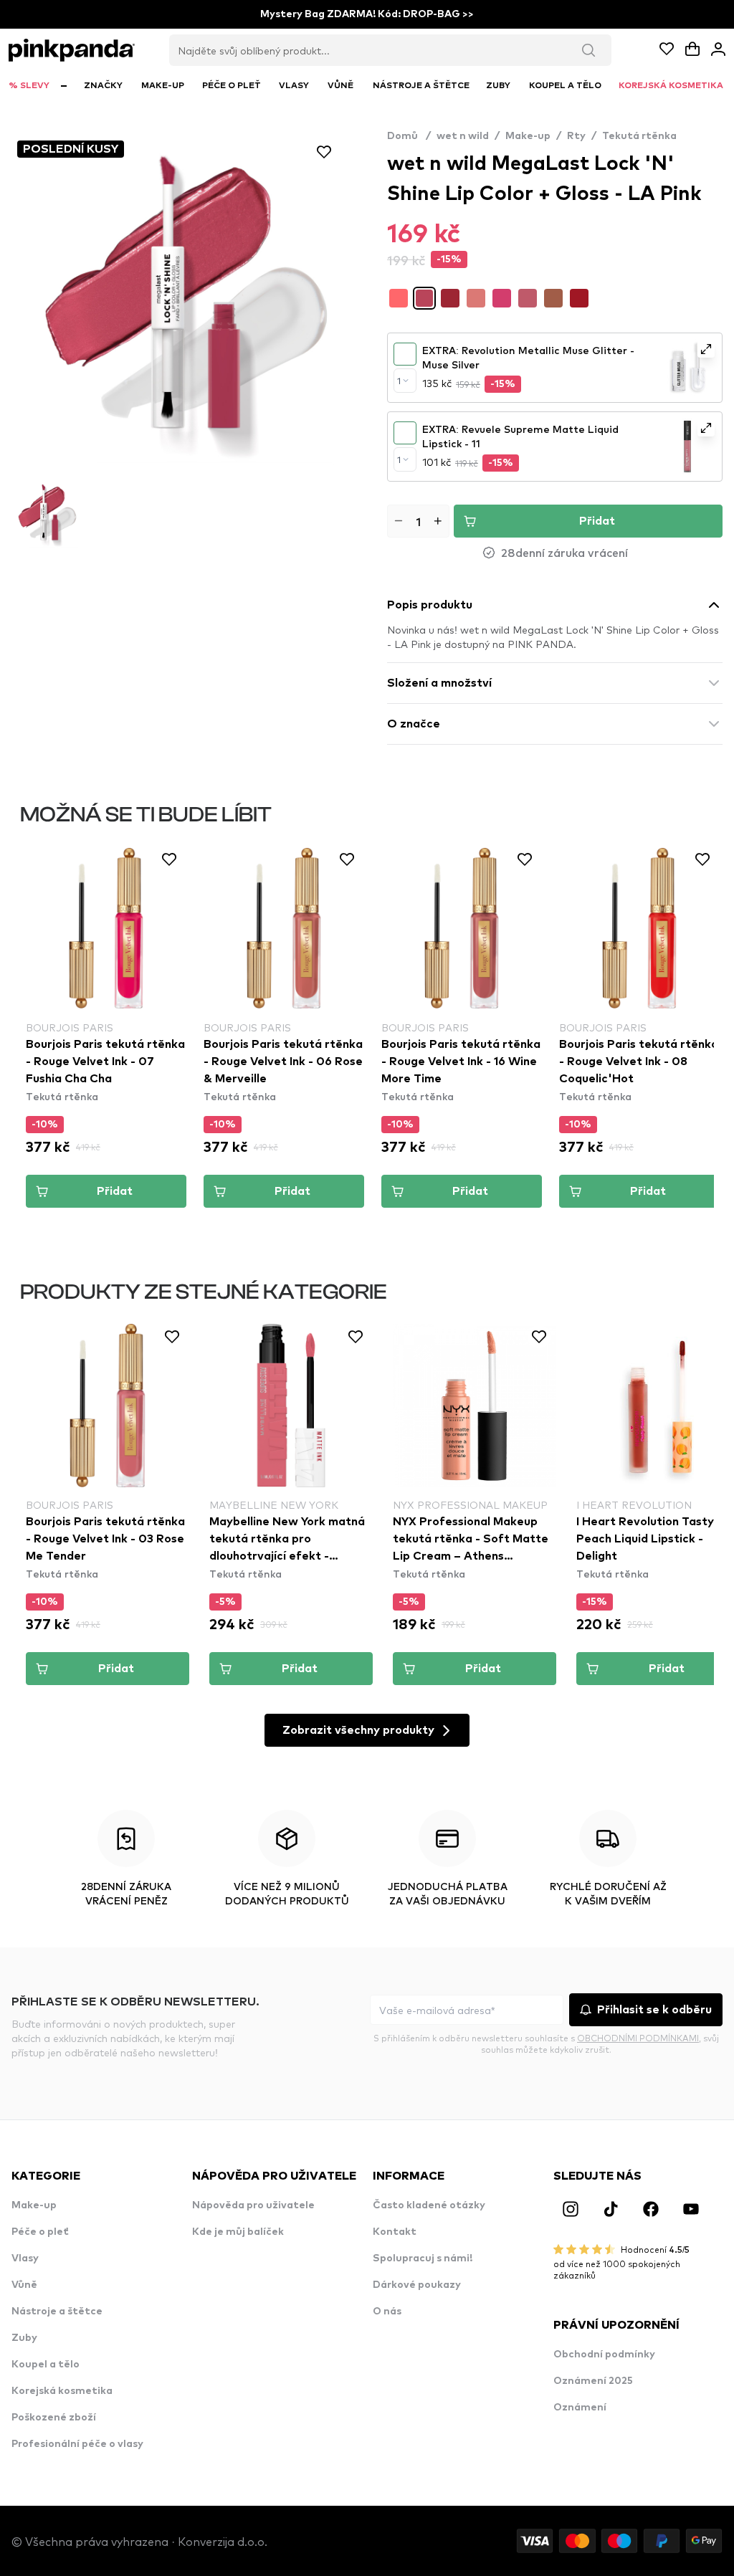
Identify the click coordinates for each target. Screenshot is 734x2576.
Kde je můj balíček (238, 2232)
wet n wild (463, 136)
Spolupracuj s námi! (423, 2258)
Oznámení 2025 (593, 2381)
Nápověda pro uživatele (253, 2205)
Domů (409, 136)
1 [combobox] (399, 381)
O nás (387, 2312)
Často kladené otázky (429, 2205)
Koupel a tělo (46, 2365)
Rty (576, 136)
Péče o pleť (40, 2232)
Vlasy (25, 2258)
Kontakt (395, 2232)
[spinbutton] (418, 521)
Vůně (24, 2285)
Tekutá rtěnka (639, 136)
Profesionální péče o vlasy (77, 2444)
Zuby (24, 2338)
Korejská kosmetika (62, 2391)
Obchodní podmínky (604, 2355)
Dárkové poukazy (417, 2285)
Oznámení (580, 2408)
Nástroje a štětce (57, 2312)
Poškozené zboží (54, 2418)
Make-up (528, 136)
